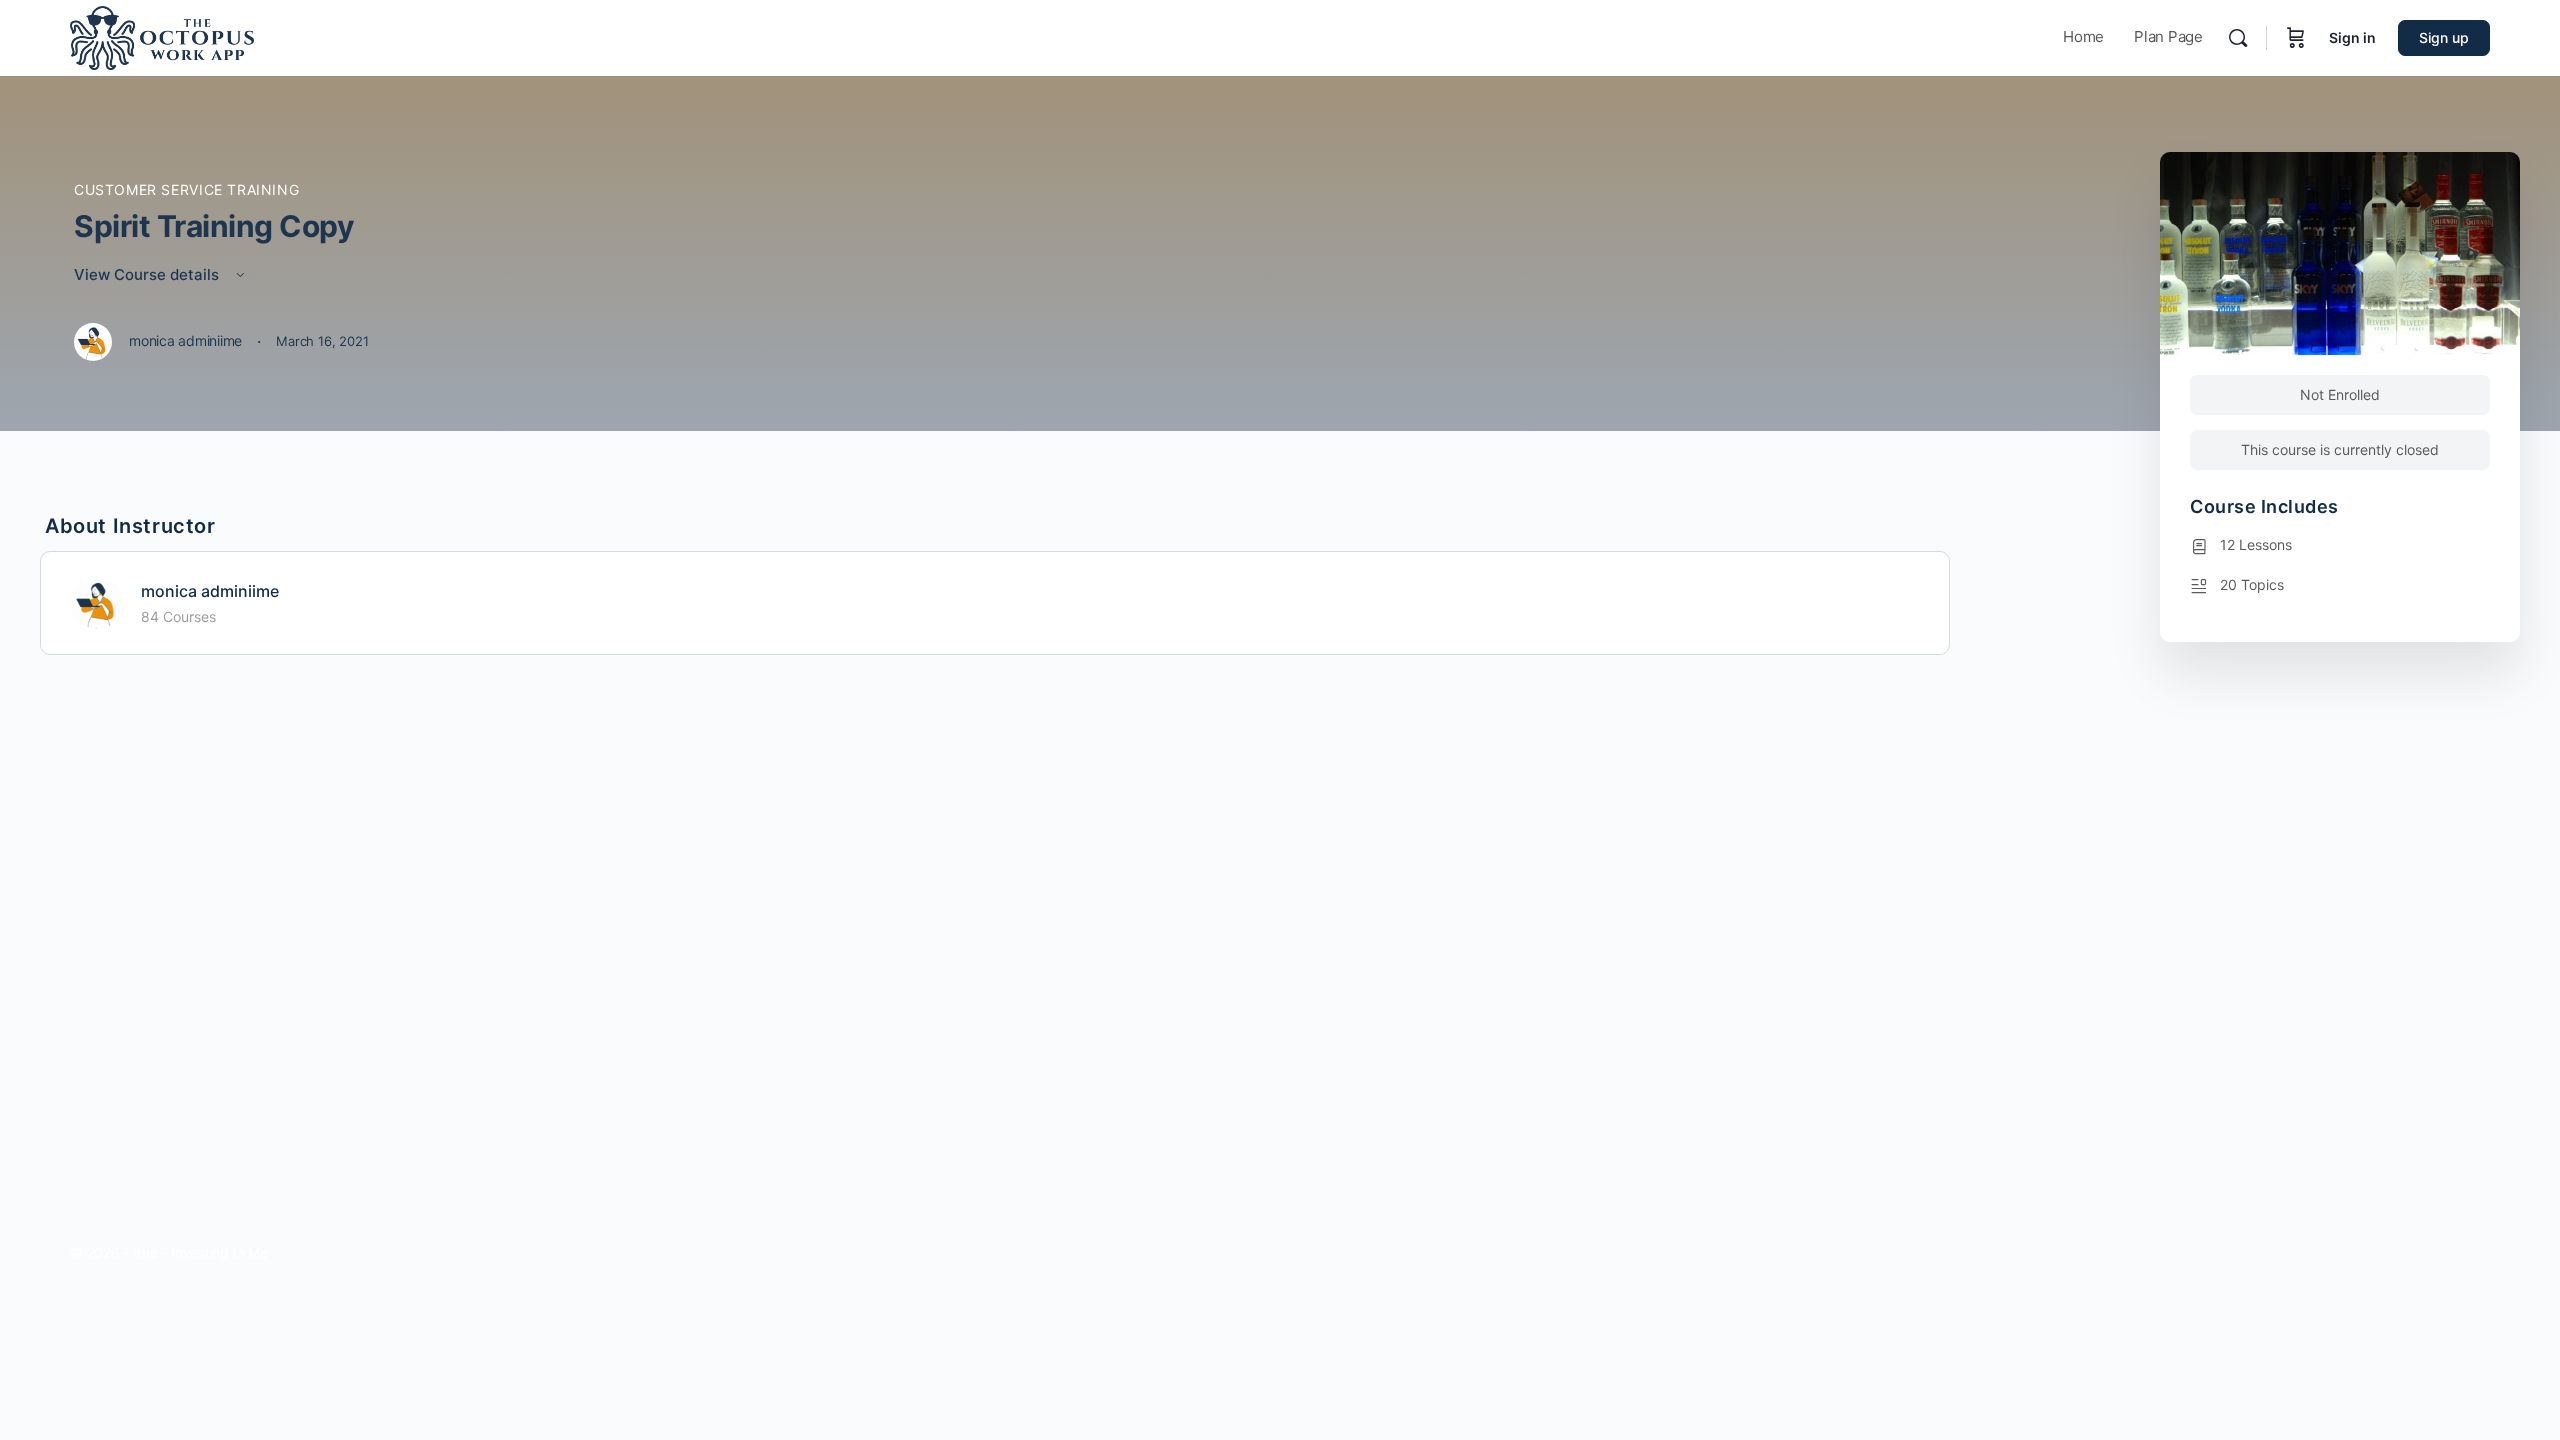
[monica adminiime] (97, 601)
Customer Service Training (186, 189)
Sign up (2444, 37)
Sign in (2352, 37)
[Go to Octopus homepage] (162, 36)
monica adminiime (210, 591)
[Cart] (2296, 38)
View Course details (148, 274)
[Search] (2238, 38)
